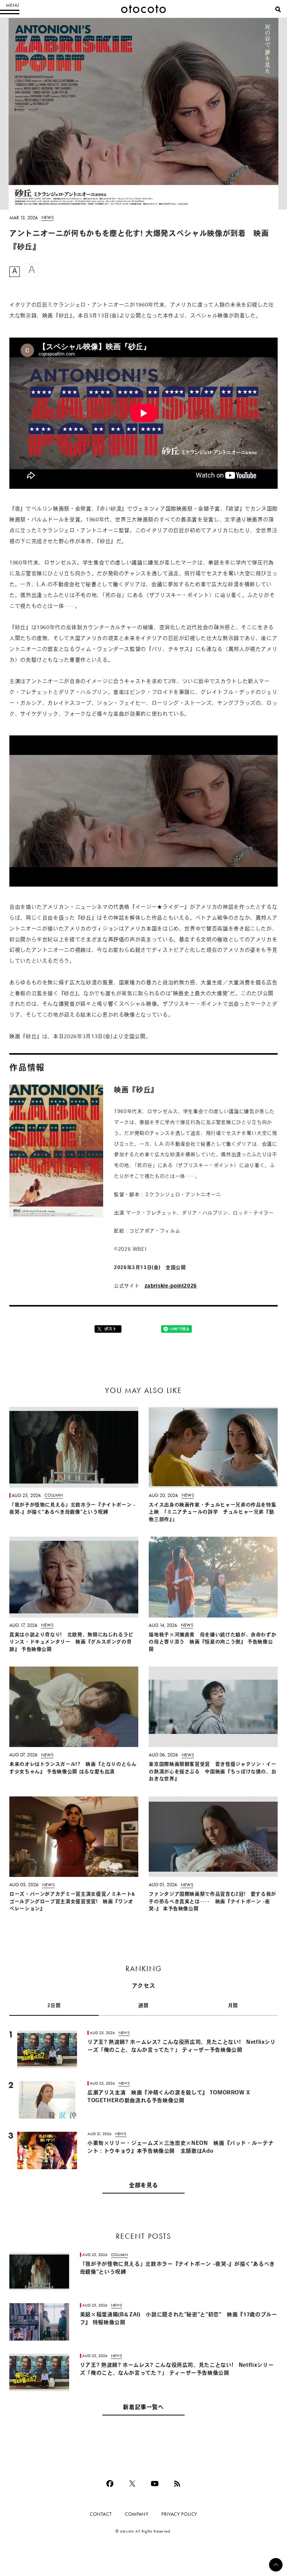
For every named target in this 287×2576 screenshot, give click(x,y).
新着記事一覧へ (143, 2408)
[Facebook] (110, 2484)
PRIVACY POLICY (179, 2514)
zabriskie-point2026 (171, 1286)
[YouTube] (155, 2484)
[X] (132, 2484)
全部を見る (143, 2186)
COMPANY (137, 2514)
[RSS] (177, 2484)
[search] (278, 9)
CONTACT (101, 2514)
